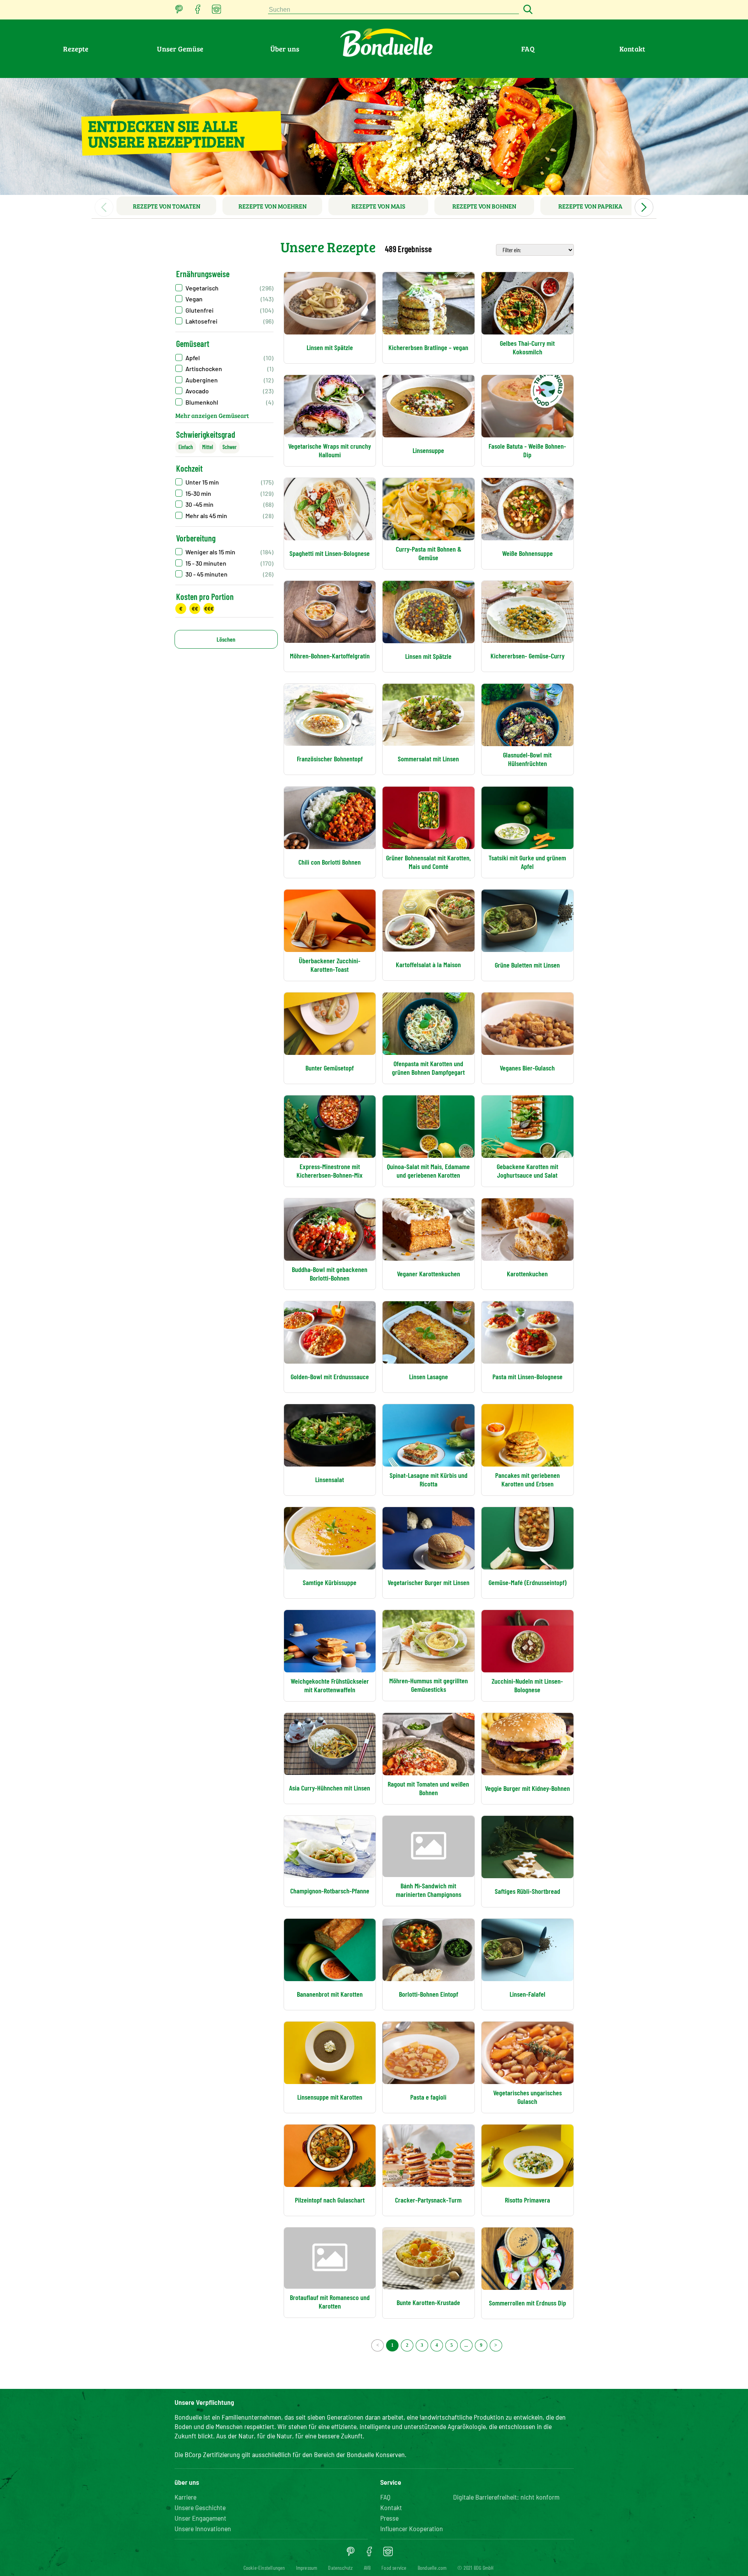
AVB (367, 2568)
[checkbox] (224, 288)
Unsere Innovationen (203, 2528)
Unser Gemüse (180, 49)
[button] (224, 358)
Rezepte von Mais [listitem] (378, 206)
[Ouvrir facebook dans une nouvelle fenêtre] (198, 11)
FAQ (528, 49)
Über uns (285, 49)
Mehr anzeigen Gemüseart (212, 415)
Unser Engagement (200, 2518)
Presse (389, 2518)
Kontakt (632, 49)
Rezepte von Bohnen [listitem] (484, 206)
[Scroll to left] (104, 207)
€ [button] (181, 608)
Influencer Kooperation (412, 2528)
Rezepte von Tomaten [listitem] (167, 206)
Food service (394, 2568)
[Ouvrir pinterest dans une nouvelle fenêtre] (179, 11)
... (466, 2345)
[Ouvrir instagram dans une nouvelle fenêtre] (217, 11)
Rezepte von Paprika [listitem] (590, 206)
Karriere (185, 2497)
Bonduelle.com (432, 2568)
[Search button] (527, 10)
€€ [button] (195, 608)
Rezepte (76, 49)
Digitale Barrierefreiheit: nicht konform (506, 2497)
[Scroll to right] (644, 207)
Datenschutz (340, 2568)
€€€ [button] (209, 608)
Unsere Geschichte (200, 2507)
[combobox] (393, 10)
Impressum (307, 2568)
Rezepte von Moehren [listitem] (273, 206)
